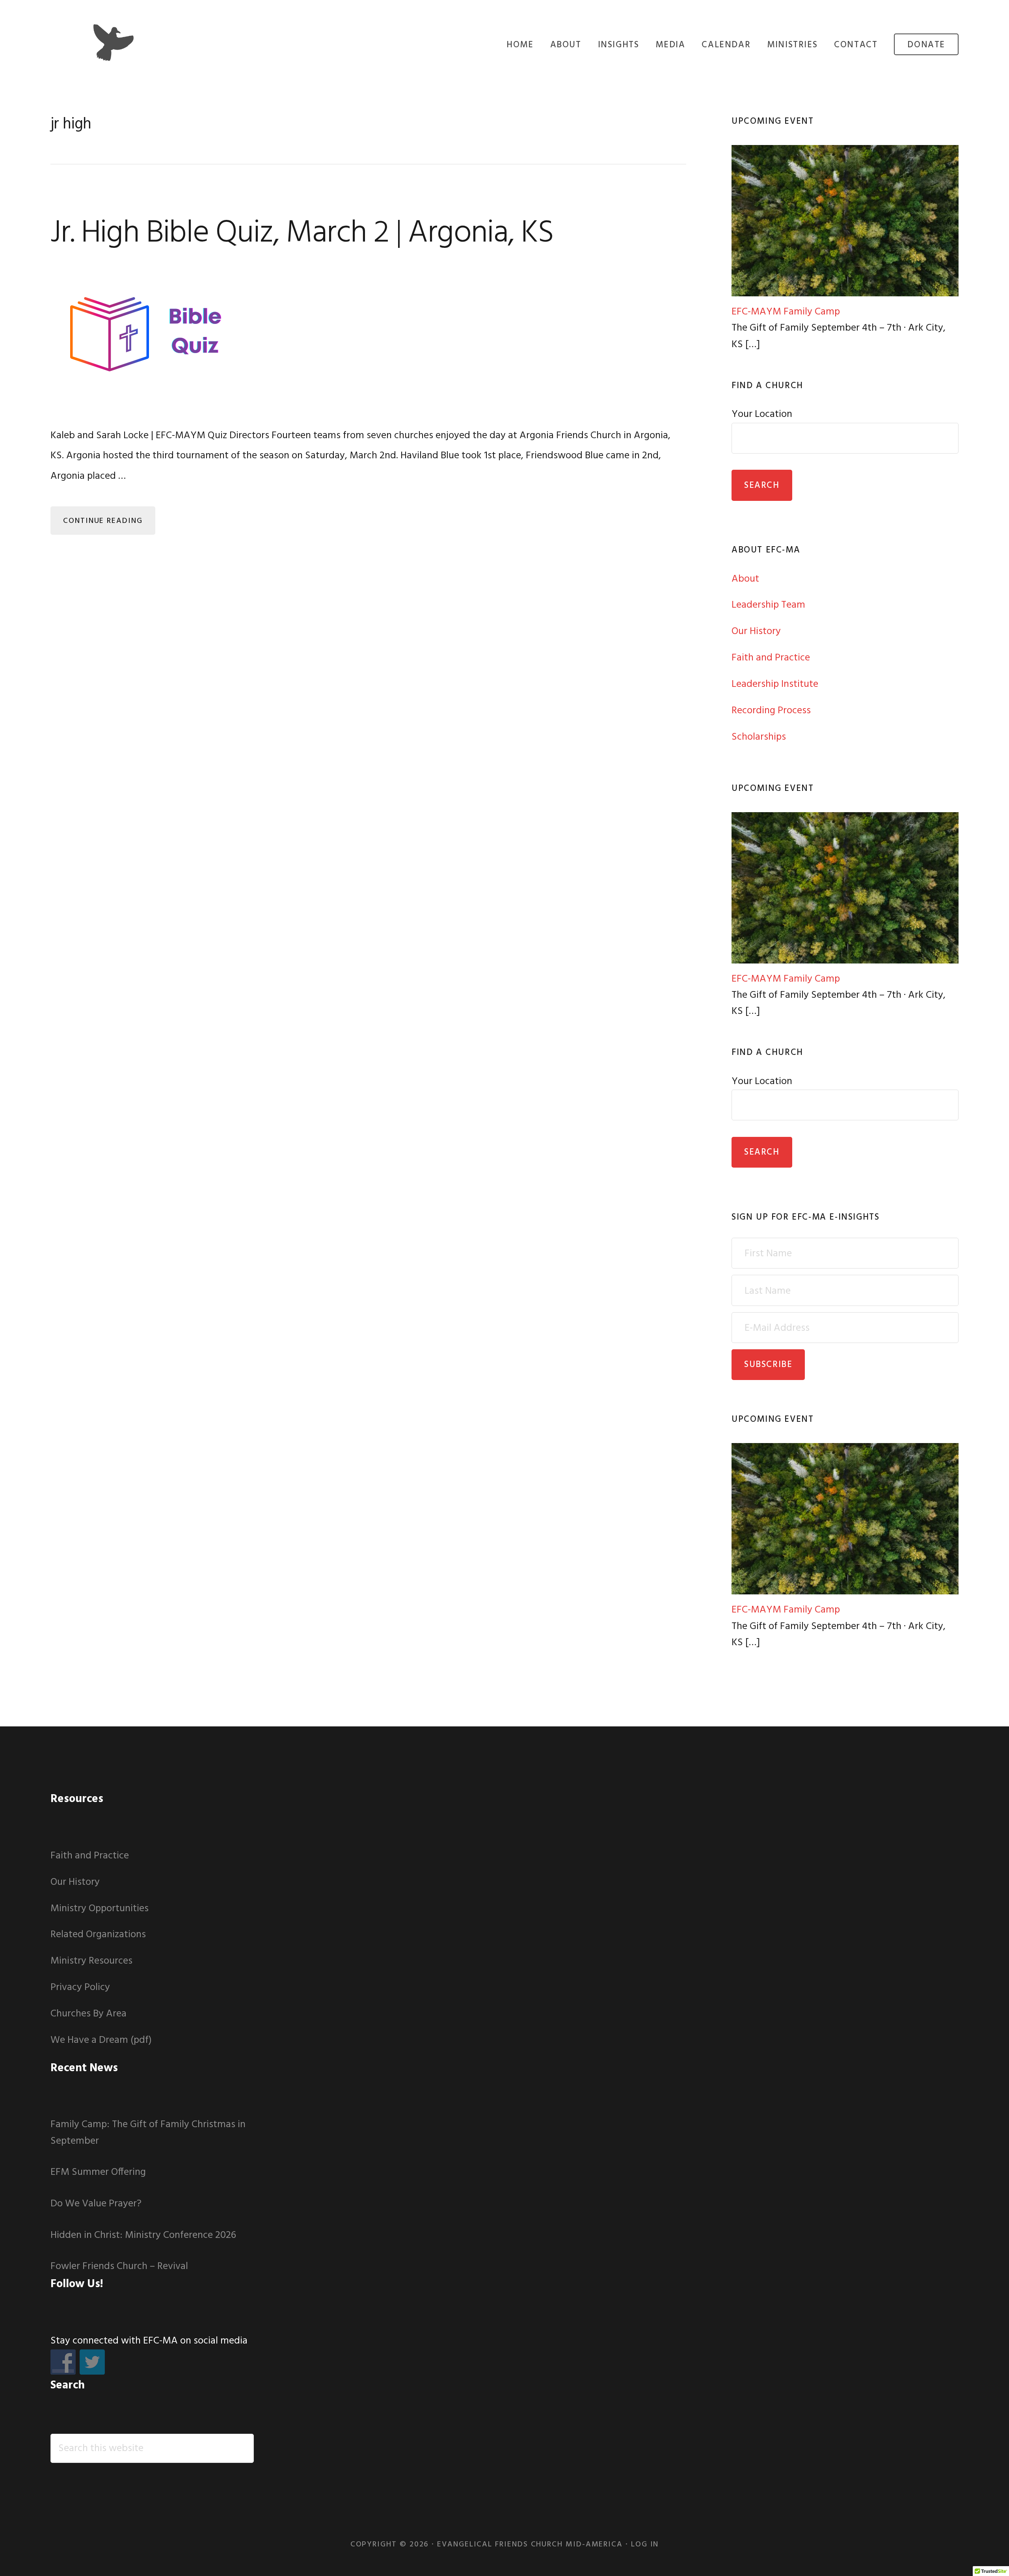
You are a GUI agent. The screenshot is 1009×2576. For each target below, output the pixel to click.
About (745, 579)
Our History (756, 631)
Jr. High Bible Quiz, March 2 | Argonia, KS (302, 234)
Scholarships (759, 737)
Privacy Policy (80, 1987)
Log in (645, 2544)
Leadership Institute (775, 684)
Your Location (762, 414)
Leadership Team (768, 605)
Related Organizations (98, 1935)
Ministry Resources (91, 1961)
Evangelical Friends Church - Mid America (114, 43)
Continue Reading (103, 521)
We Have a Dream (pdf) (101, 2040)
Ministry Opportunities (100, 1909)
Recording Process (771, 711)
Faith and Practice (771, 658)
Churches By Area (88, 2014)
